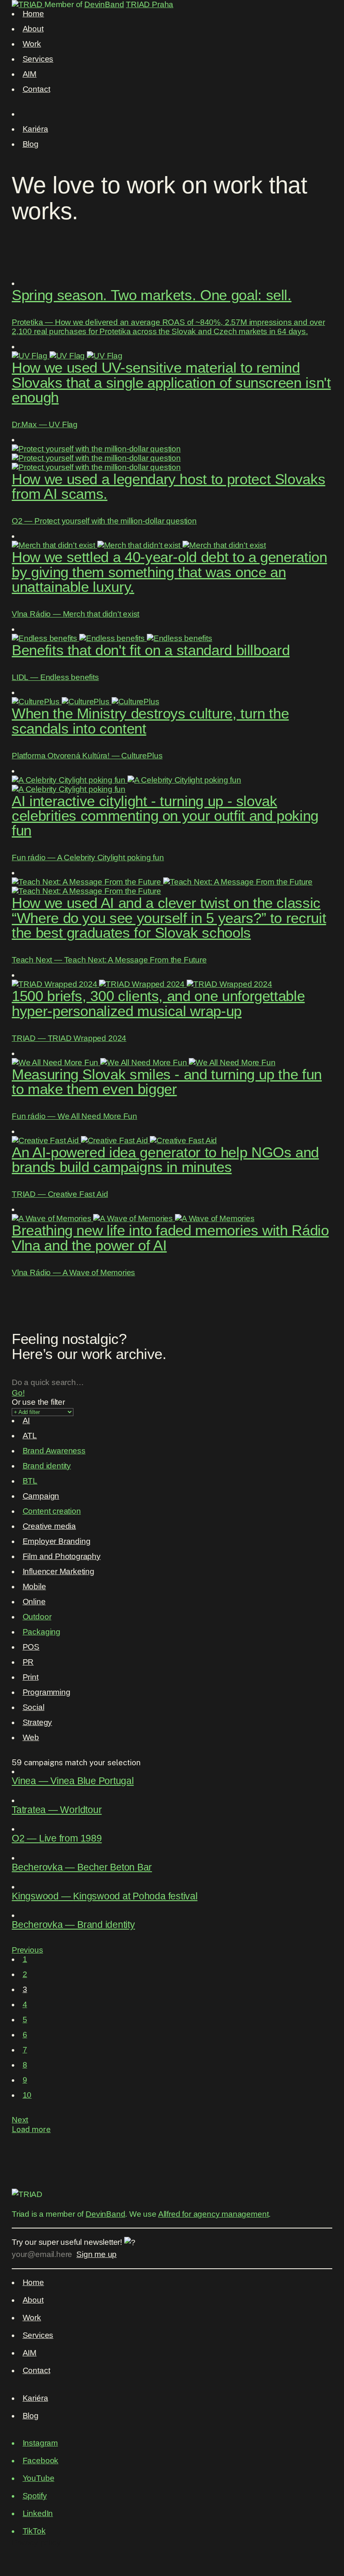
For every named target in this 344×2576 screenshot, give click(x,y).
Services (38, 59)
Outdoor (37, 1617)
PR (28, 1662)
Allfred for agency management (214, 2214)
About (33, 29)
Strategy (38, 1722)
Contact (36, 89)
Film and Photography (62, 1556)
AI (26, 1420)
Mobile (34, 1586)
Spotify (35, 2496)
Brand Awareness (54, 1451)
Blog (31, 144)
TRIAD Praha (150, 4)
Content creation (52, 1511)
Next (20, 2120)
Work (32, 44)
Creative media (49, 1526)
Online (34, 1602)
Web (31, 1737)
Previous (27, 1950)
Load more (31, 2129)
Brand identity (47, 1466)
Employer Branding (57, 1541)
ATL (30, 1436)
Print (31, 1677)
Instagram (40, 2443)
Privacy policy (36, 2543)
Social (34, 1707)
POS (31, 1647)
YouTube (39, 2478)
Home (33, 14)
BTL (30, 1481)
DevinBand (104, 4)
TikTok (34, 2531)
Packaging (42, 1632)
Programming (47, 1692)
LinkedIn (38, 2513)
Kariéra (35, 129)
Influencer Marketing (59, 1571)
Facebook (41, 2461)
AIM (30, 74)
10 (27, 2095)
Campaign (41, 1496)
